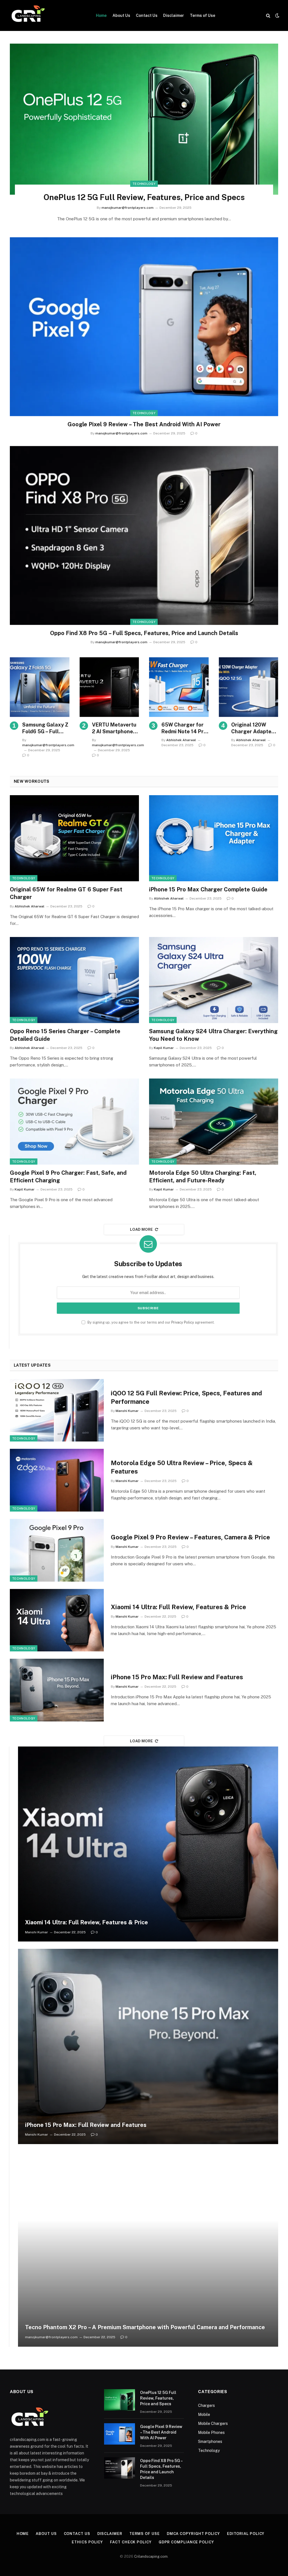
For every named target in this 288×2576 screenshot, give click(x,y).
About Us (121, 15)
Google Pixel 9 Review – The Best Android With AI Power (144, 424)
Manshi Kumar (127, 1411)
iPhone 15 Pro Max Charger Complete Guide (208, 889)
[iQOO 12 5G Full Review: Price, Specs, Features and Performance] (57, 1410)
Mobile (204, 2414)
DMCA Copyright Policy (193, 2534)
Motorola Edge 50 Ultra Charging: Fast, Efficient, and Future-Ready (203, 1177)
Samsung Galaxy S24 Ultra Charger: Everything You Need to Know (213, 1035)
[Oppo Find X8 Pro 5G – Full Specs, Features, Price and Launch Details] (144, 535)
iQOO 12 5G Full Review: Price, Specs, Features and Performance (186, 1397)
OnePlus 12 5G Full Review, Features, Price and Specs (144, 197)
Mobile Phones (211, 2432)
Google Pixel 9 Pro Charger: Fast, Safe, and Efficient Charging (68, 1177)
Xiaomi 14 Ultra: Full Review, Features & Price (178, 1607)
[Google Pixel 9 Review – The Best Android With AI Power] (144, 327)
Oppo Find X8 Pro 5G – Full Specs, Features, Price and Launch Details (144, 633)
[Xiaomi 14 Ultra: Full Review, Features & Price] (57, 1620)
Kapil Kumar (164, 1048)
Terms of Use (202, 15)
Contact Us (147, 15)
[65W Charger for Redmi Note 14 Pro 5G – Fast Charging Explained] (179, 687)
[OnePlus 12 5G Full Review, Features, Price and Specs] (144, 119)
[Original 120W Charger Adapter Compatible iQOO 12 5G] (249, 687)
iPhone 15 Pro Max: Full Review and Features (177, 1677)
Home (101, 15)
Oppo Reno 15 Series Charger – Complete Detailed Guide (65, 1035)
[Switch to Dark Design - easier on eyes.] (277, 15)
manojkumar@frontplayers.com (128, 208)
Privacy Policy (183, 1322)
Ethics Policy (87, 2542)
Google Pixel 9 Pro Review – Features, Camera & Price (190, 1537)
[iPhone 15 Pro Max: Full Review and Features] (57, 1690)
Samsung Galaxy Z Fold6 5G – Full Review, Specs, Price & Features (45, 728)
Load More (141, 1229)
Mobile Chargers (213, 2423)
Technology (144, 184)
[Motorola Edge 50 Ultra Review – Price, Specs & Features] (57, 1480)
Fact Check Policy (131, 2542)
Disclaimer (174, 15)
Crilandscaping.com (151, 2556)
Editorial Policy (246, 2534)
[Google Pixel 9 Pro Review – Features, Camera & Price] (57, 1550)
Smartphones (210, 2442)
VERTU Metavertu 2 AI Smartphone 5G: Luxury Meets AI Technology (114, 728)
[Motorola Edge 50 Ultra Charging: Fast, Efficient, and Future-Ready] (214, 1122)
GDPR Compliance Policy (187, 2542)
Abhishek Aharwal (181, 740)
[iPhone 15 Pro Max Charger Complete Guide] (214, 838)
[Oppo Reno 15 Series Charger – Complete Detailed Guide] (74, 980)
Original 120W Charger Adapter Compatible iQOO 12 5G (253, 728)
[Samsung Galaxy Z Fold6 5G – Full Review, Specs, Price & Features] (40, 687)
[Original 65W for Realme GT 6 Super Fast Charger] (74, 838)
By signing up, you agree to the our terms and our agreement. (151, 1322)
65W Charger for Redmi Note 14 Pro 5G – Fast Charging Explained (184, 728)
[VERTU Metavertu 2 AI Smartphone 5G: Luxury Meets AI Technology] (109, 687)
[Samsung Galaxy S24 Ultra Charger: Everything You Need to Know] (214, 980)
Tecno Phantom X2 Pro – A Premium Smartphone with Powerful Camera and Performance (145, 2327)
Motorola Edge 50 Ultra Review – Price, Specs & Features (182, 1467)
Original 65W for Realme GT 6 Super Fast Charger (66, 893)
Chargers (206, 2405)
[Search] (268, 16)
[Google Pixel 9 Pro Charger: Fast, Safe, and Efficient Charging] (74, 1122)
